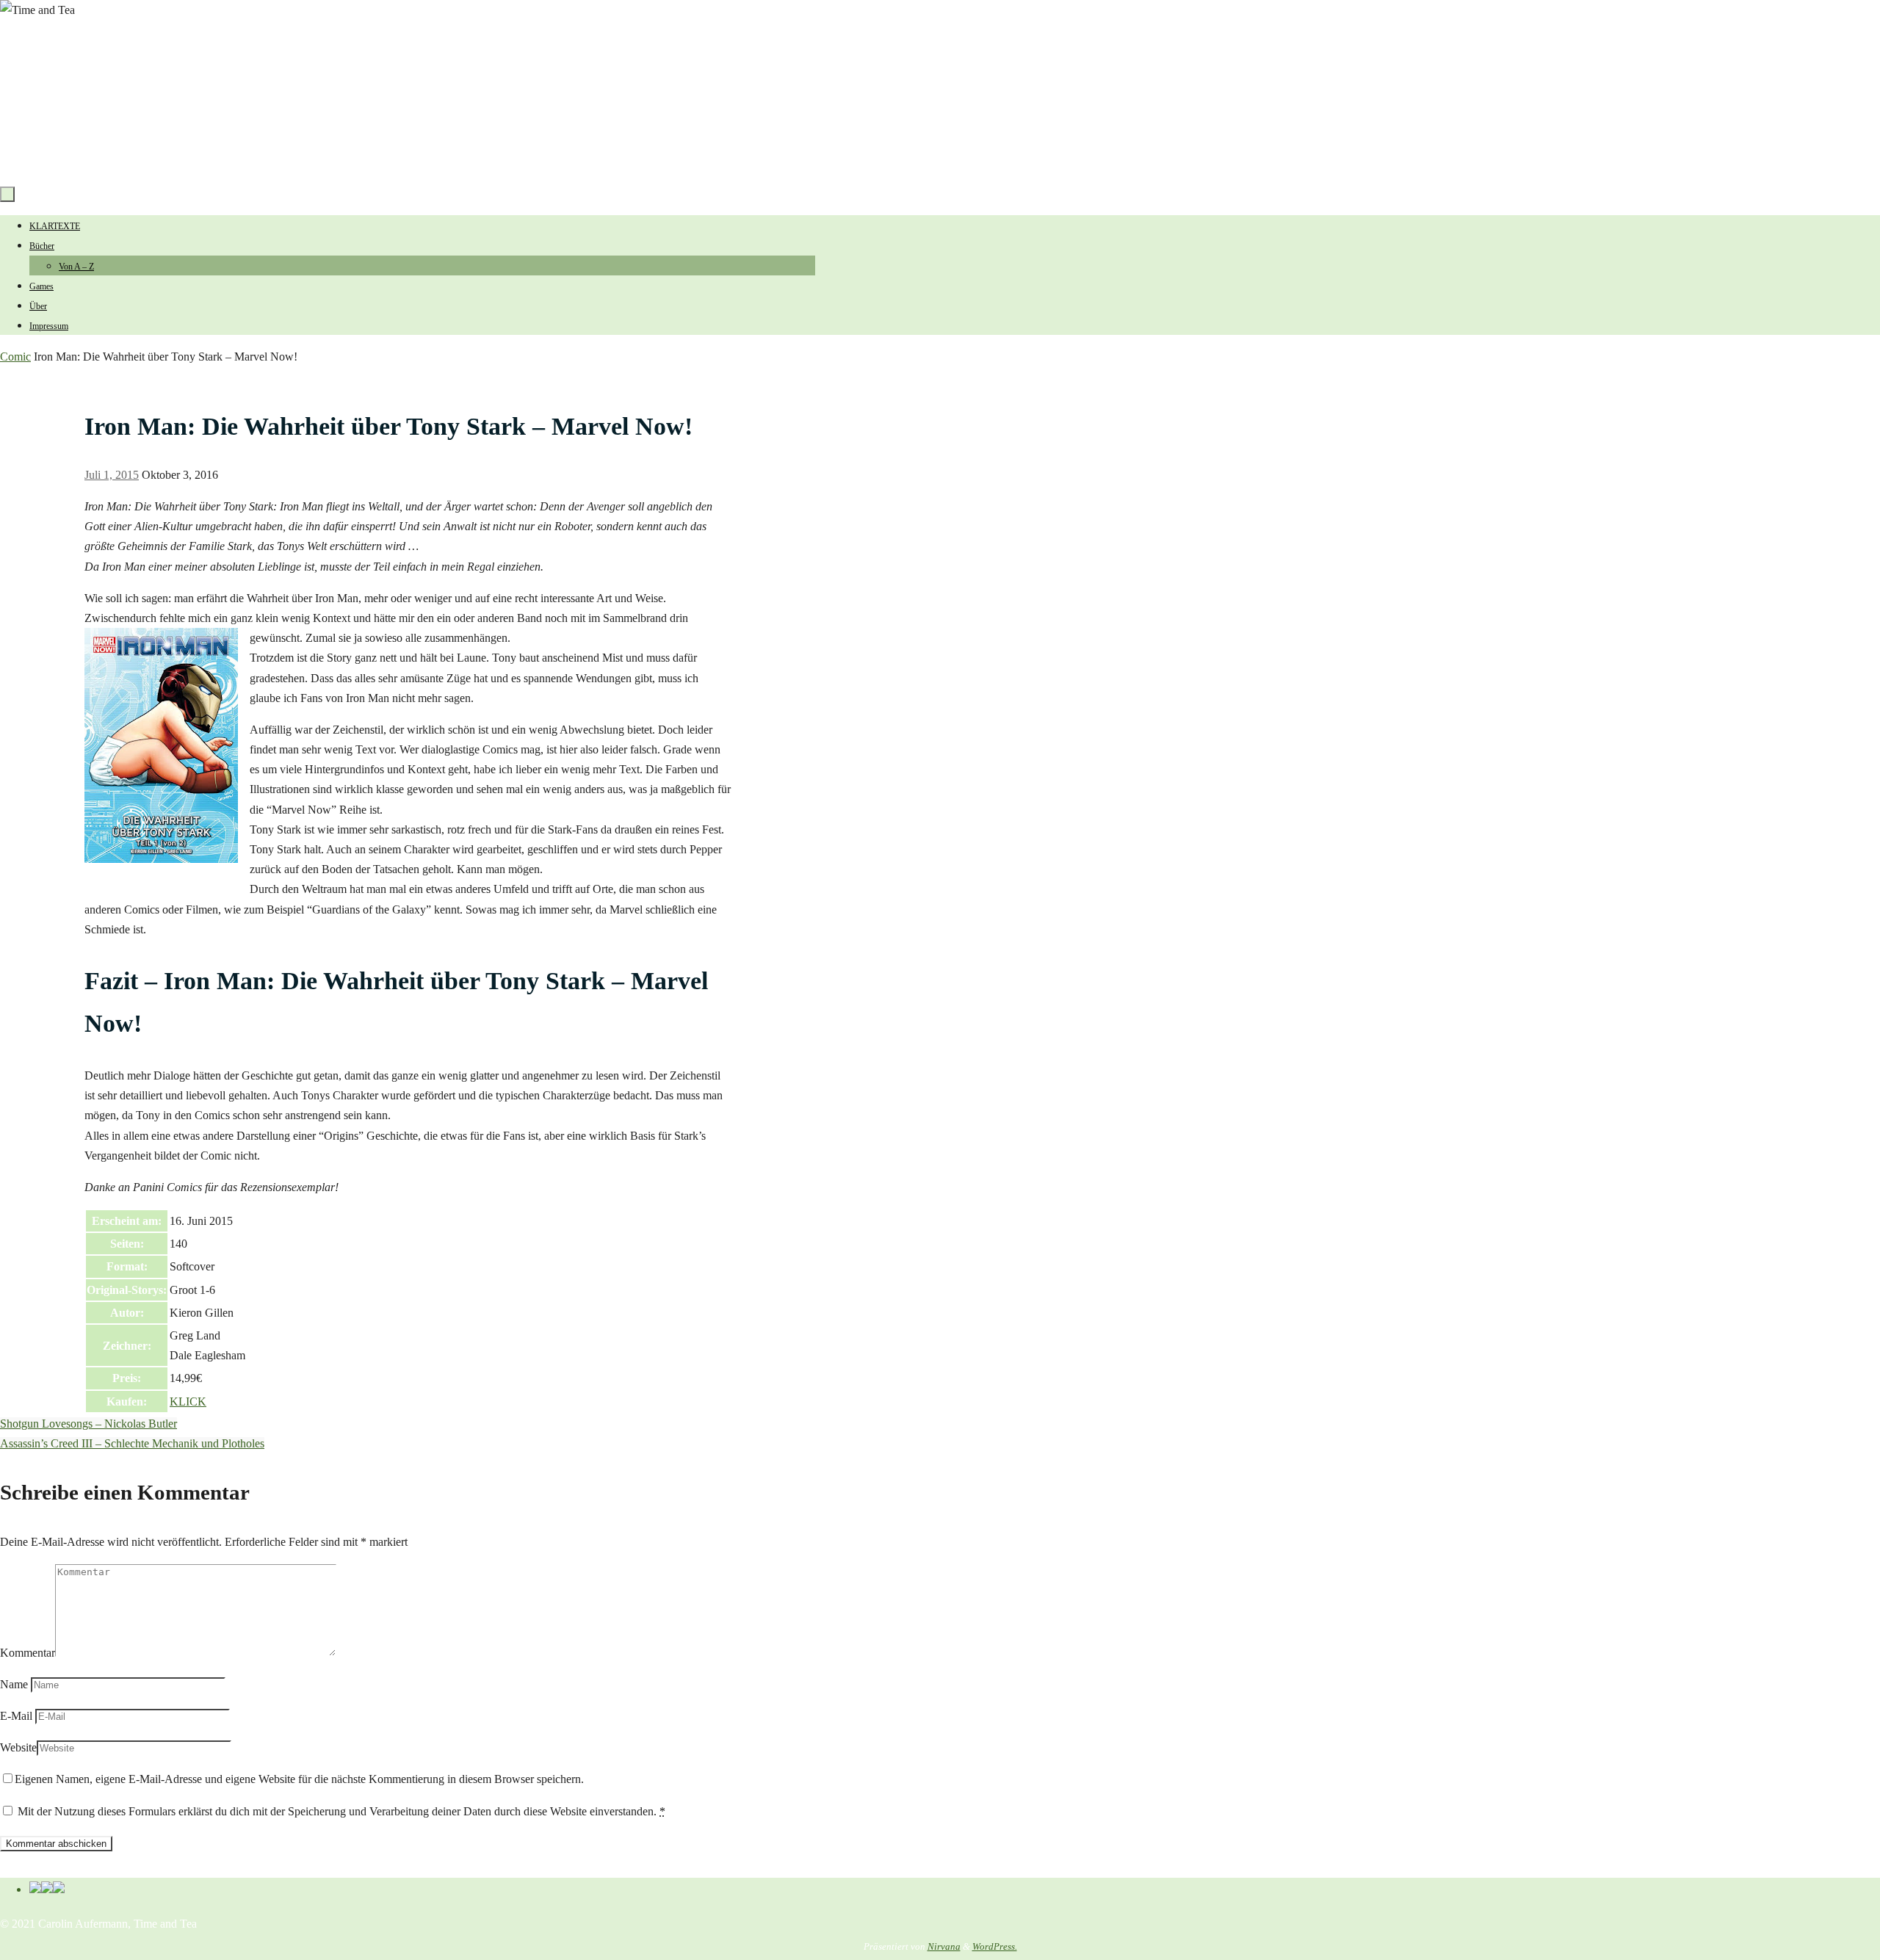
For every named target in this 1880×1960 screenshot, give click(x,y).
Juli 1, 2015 (112, 475)
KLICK (188, 1402)
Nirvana (944, 1946)
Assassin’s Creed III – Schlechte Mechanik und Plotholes (132, 1443)
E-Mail (16, 1716)
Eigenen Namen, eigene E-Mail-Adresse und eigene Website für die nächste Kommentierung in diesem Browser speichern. (299, 1779)
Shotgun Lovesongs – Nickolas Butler (88, 1424)
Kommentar (28, 1653)
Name (14, 1684)
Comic (15, 357)
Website (18, 1747)
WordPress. (995, 1946)
